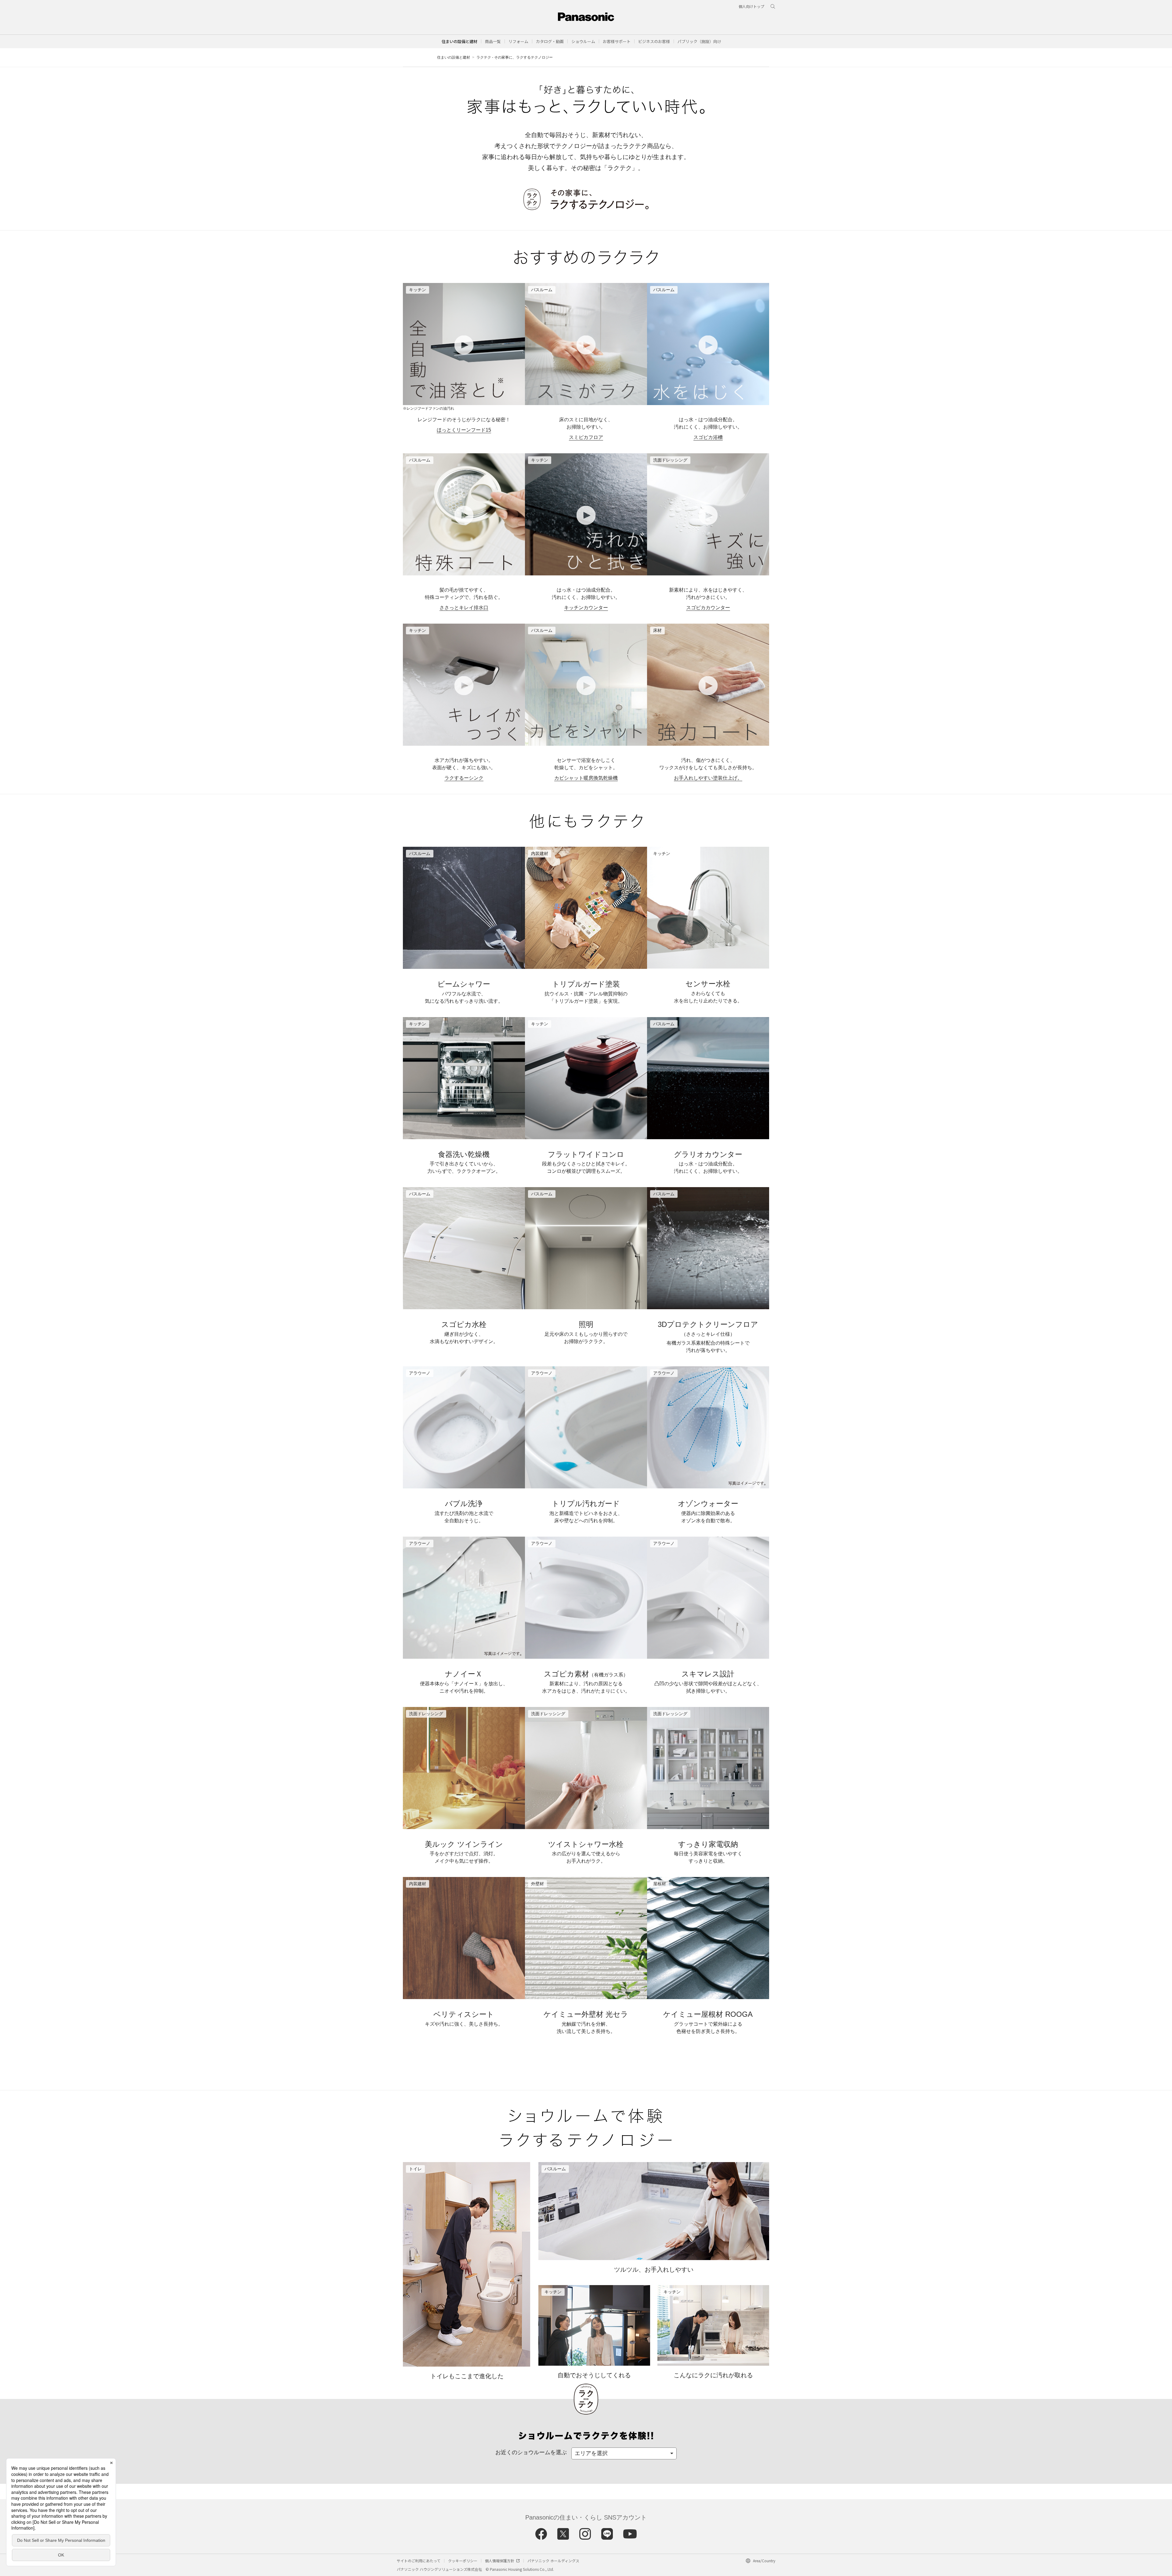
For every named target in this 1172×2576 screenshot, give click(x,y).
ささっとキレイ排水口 (464, 608)
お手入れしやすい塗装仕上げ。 (708, 778)
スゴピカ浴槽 (708, 437)
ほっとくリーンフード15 (464, 430)
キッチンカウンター (586, 608)
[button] (493, 41)
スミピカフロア (586, 437)
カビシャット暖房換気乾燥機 (586, 778)
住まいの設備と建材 (459, 41)
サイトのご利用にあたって (419, 2561)
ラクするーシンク (464, 778)
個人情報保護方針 (500, 2561)
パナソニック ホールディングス (553, 2561)
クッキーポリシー (463, 2561)
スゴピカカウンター (708, 608)
